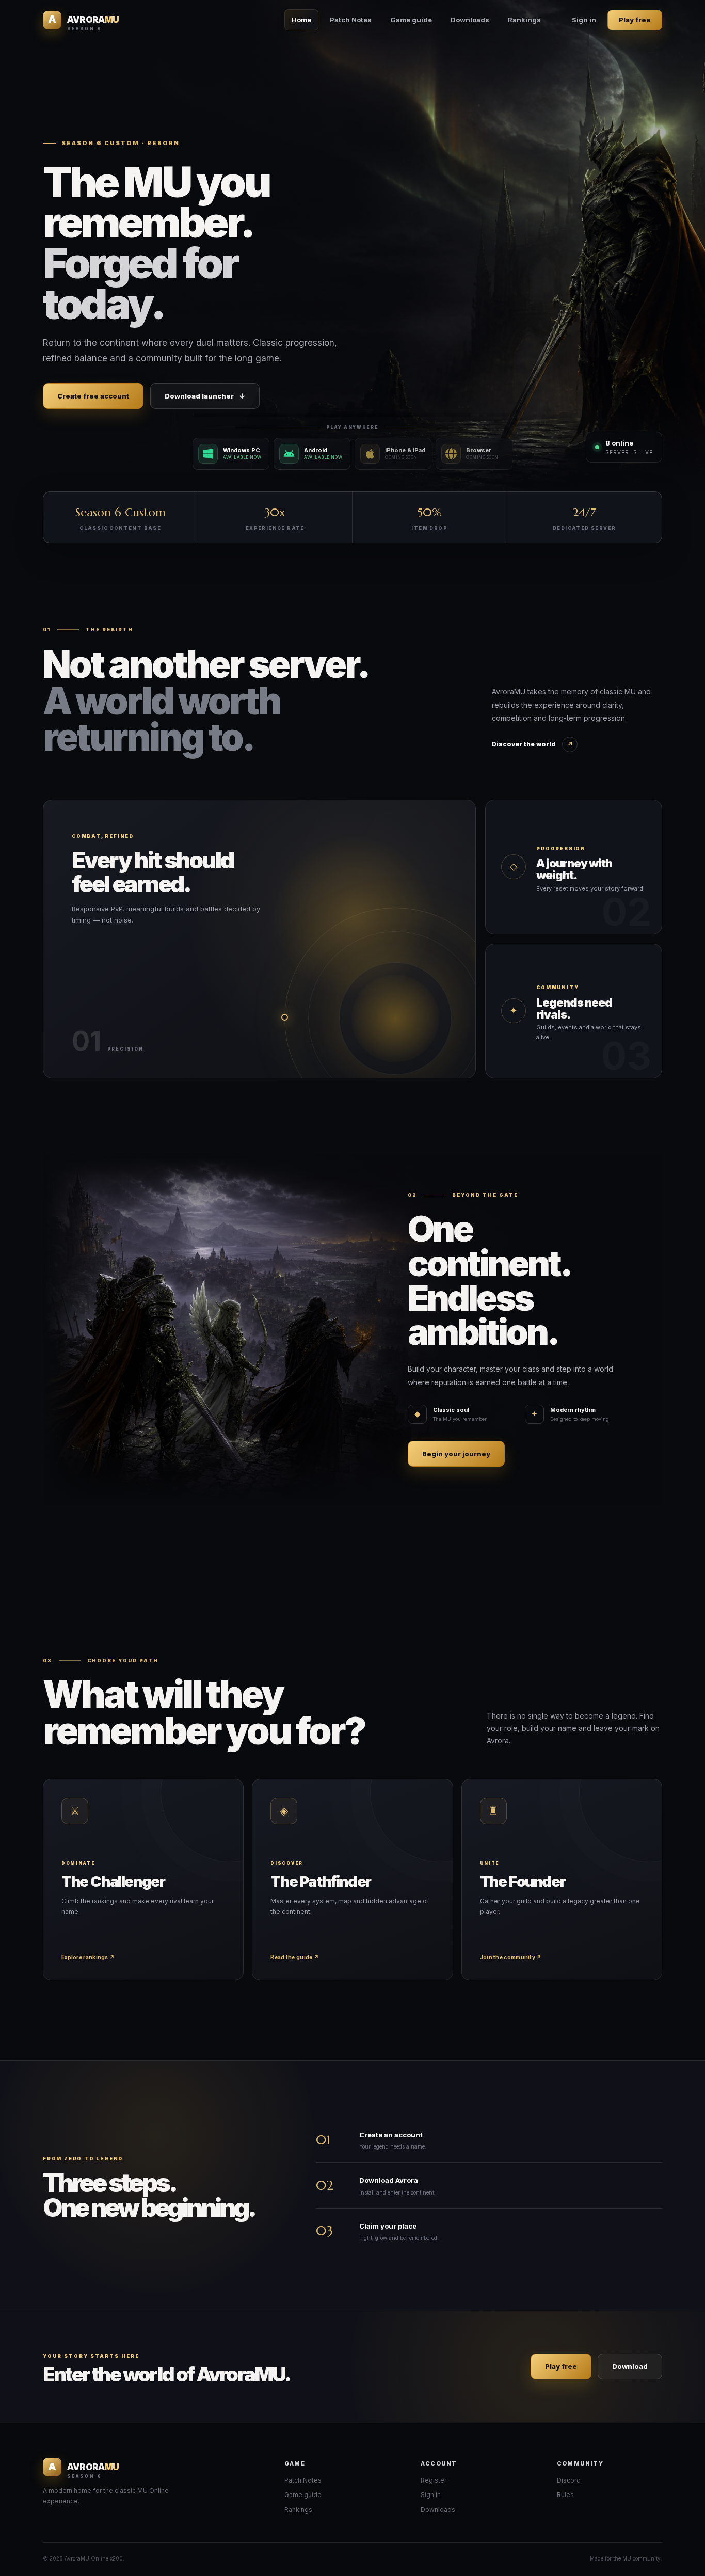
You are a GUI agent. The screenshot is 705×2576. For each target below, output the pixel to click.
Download (630, 2366)
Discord (569, 2480)
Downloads (470, 20)
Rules (565, 2495)
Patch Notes (351, 20)
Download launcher (205, 396)
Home (301, 20)
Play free (635, 20)
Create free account (93, 396)
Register (434, 2480)
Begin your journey (456, 1454)
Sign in (584, 20)
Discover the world (532, 744)
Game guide (411, 20)
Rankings (524, 20)
